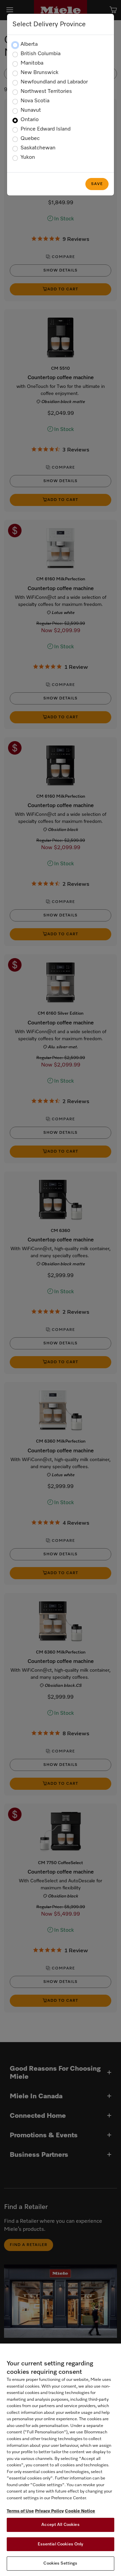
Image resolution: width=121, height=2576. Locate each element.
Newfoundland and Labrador (54, 82)
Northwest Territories (46, 92)
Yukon (28, 157)
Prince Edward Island (46, 129)
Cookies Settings (60, 2563)
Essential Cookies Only (61, 2544)
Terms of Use (20, 2511)
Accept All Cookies (60, 2525)
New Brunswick (39, 73)
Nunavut (31, 110)
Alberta (29, 44)
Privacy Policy (49, 2511)
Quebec (30, 139)
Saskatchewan (38, 148)
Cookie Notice (80, 2511)
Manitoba (32, 63)
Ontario (30, 120)
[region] (61, 2460)
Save (97, 184)
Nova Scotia (35, 101)
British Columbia (41, 54)
